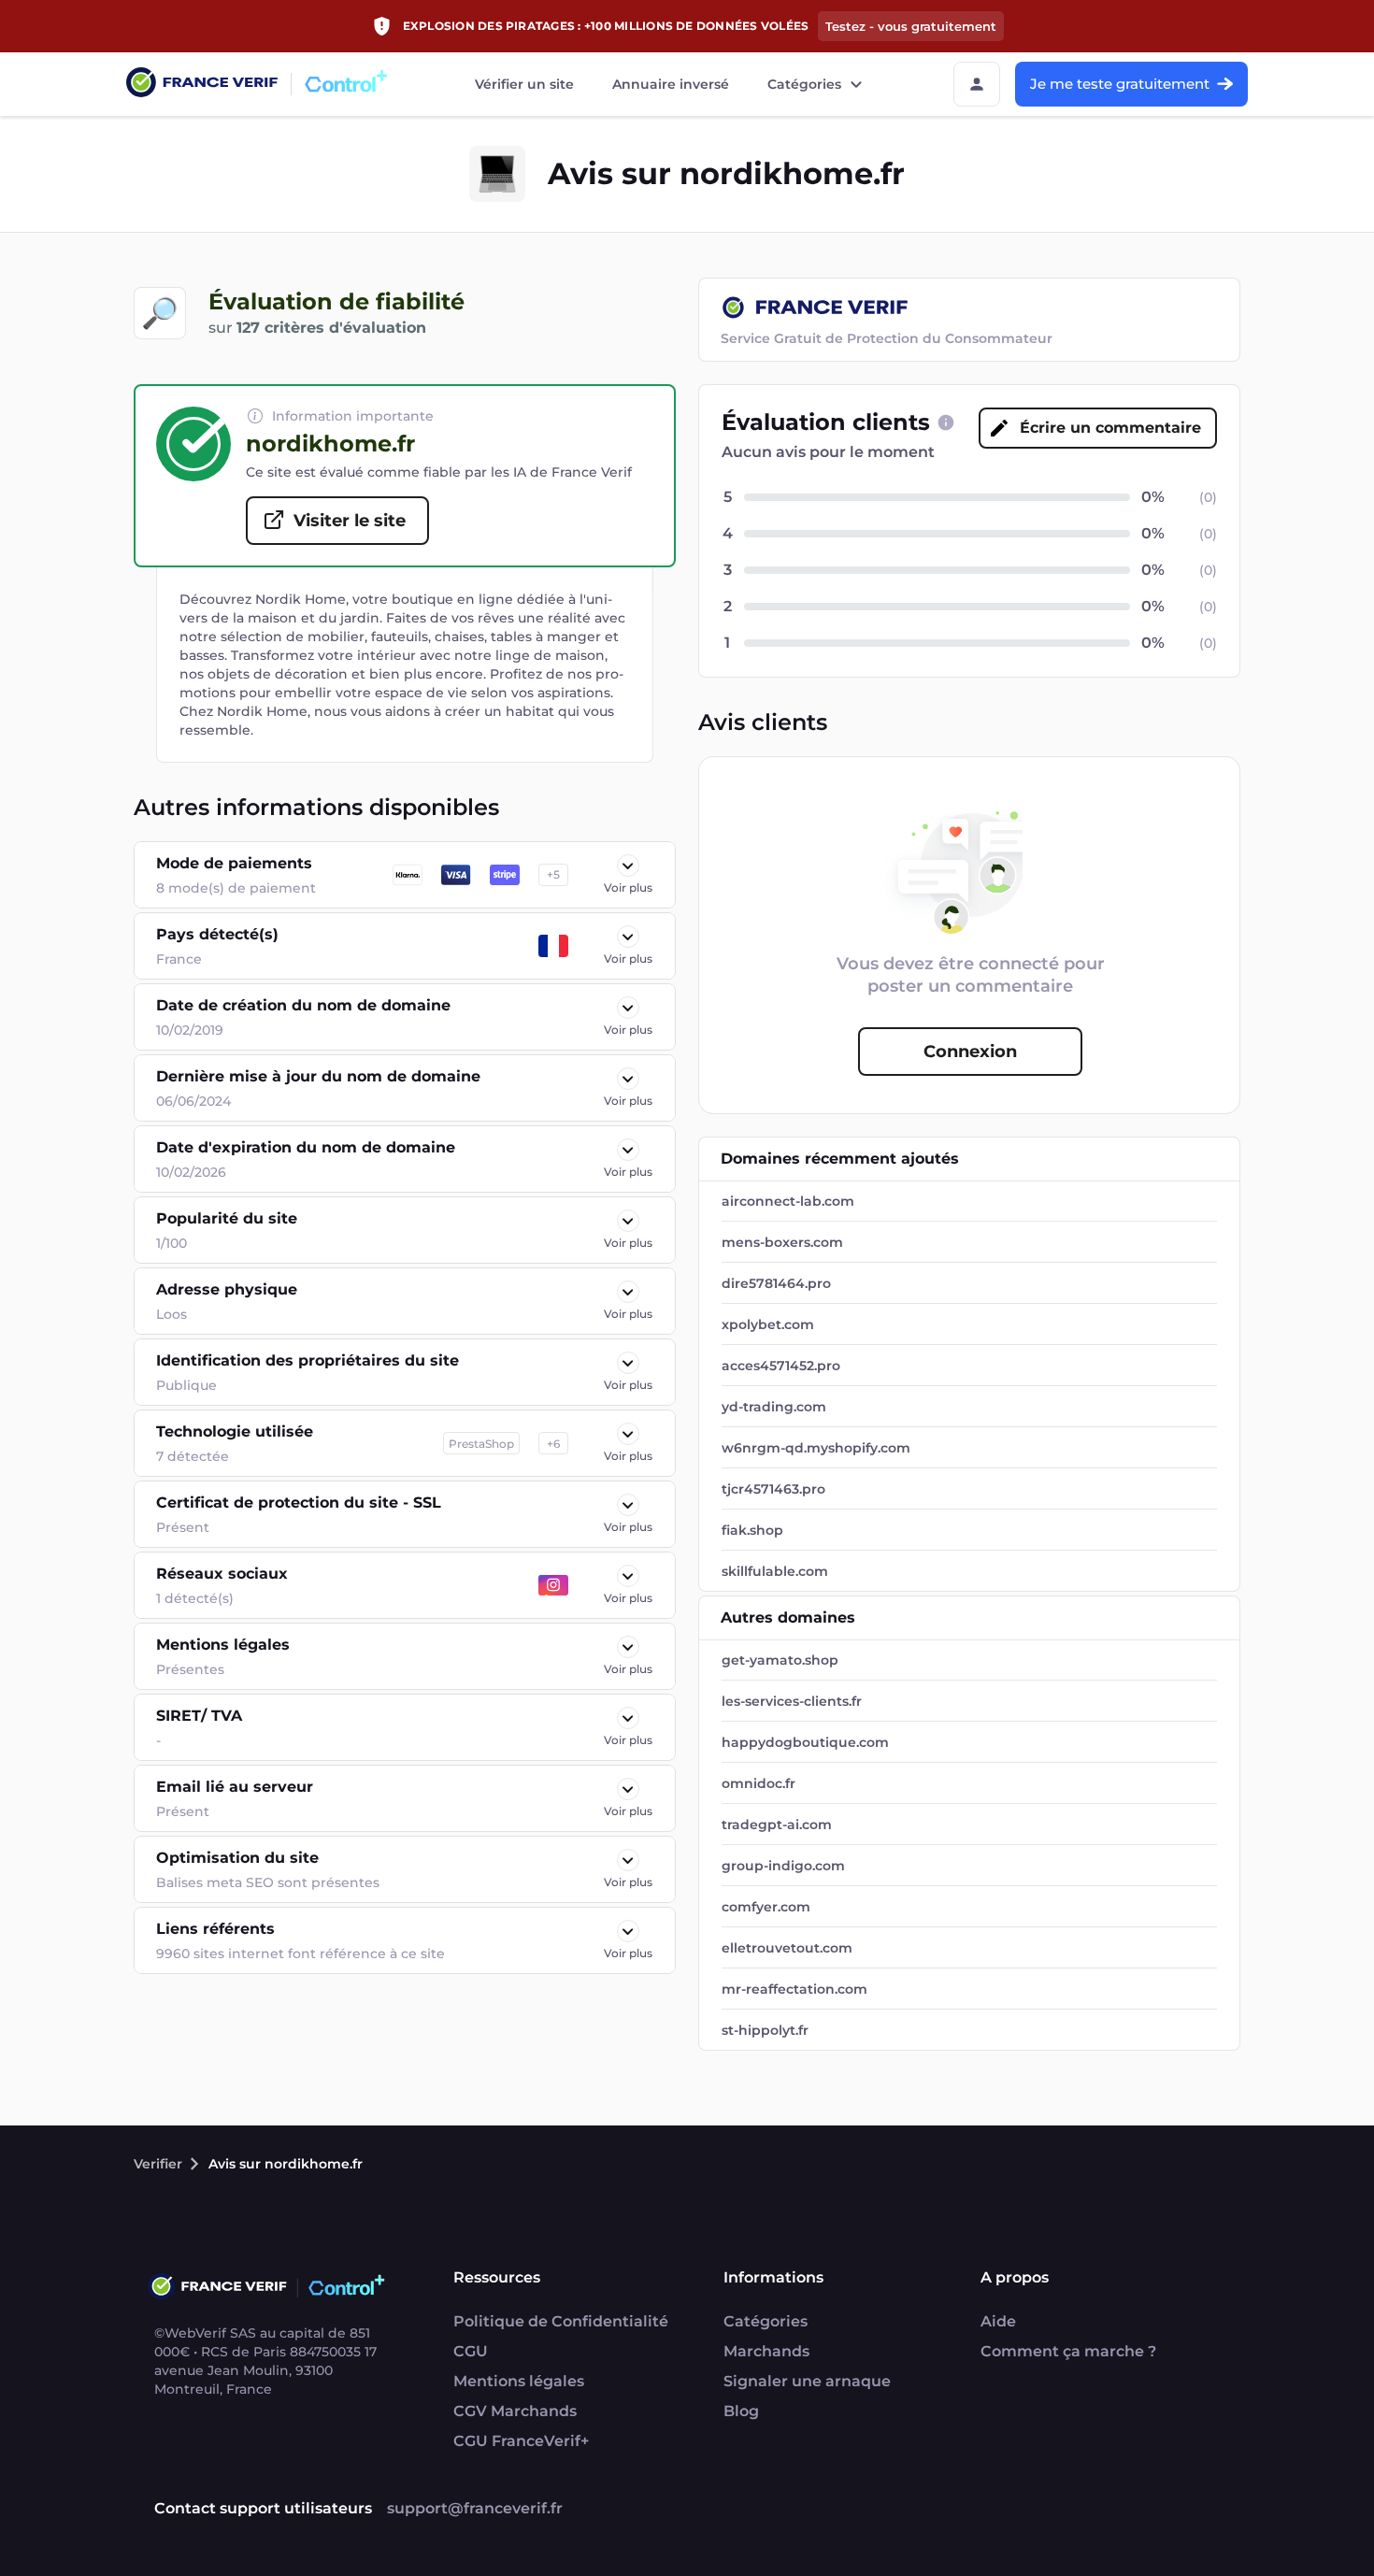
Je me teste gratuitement (1120, 84)
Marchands (766, 2351)
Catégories (804, 84)
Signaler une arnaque (807, 2381)
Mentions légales (519, 2381)
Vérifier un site (524, 84)
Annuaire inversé (671, 84)
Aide (998, 2321)
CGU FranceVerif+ (521, 2441)
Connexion (970, 1052)
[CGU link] (946, 422)
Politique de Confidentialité (561, 2321)
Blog (741, 2411)
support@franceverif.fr (475, 2508)
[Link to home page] (202, 85)
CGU (471, 2351)
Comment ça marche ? (1068, 2351)
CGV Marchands (515, 2411)
